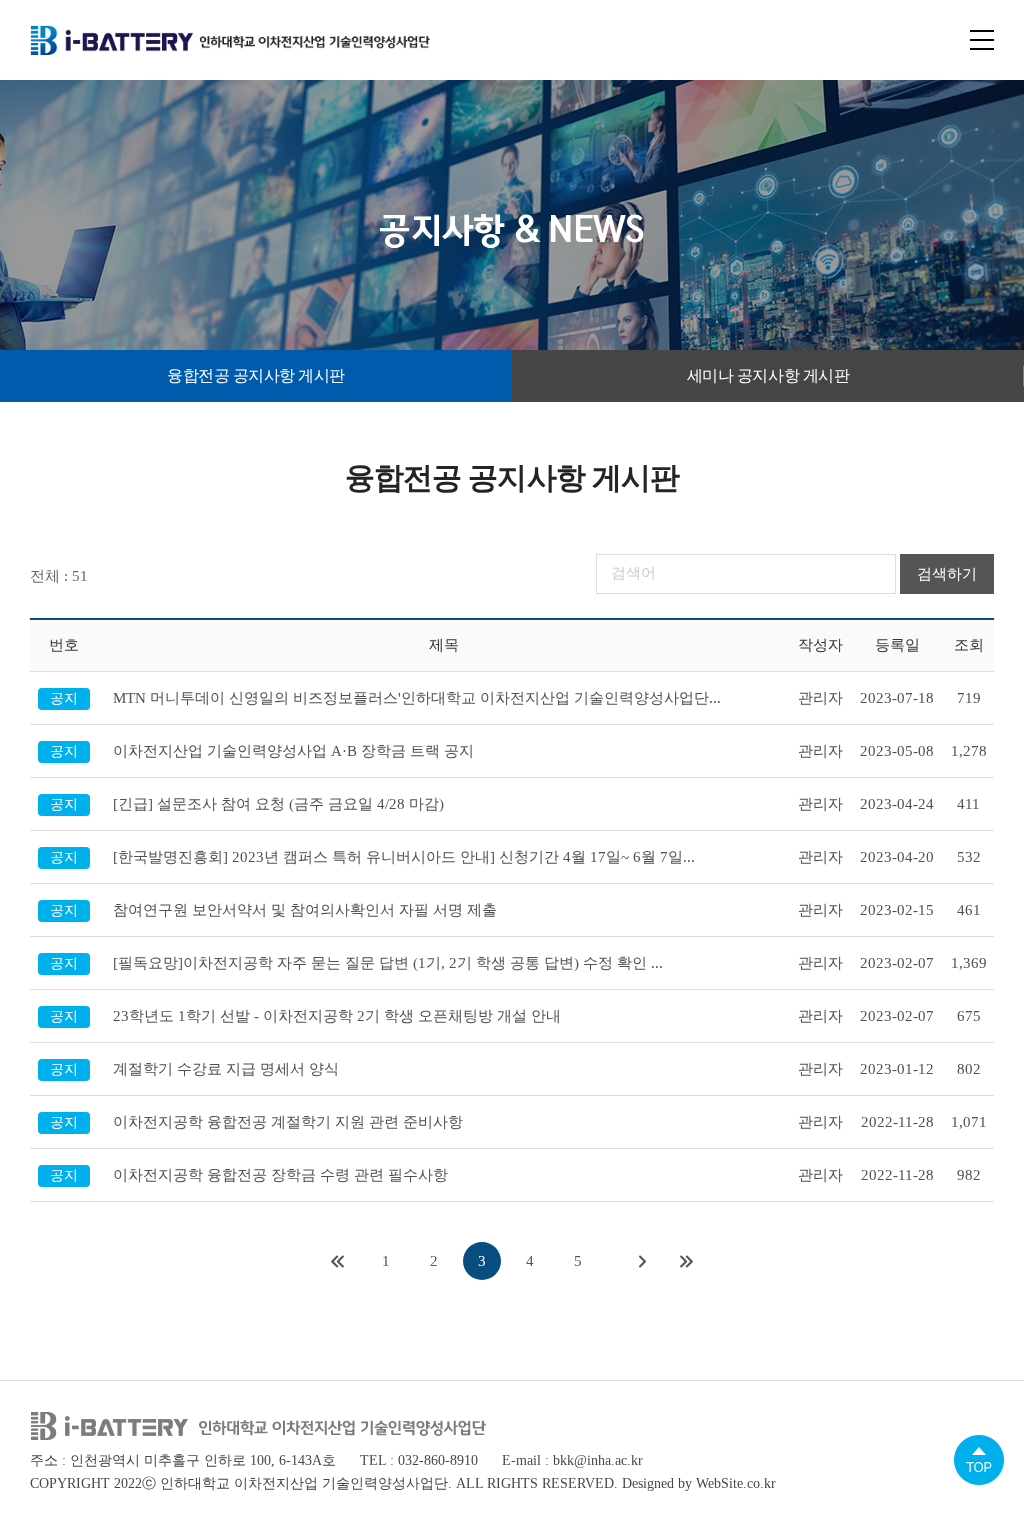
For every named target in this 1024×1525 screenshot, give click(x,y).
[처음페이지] (338, 1261)
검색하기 (947, 574)
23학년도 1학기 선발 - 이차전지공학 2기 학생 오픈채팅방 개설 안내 (337, 1016)
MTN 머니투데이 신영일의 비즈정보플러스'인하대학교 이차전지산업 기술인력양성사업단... (417, 698)
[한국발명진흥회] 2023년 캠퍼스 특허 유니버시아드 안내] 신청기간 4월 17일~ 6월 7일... (404, 857)
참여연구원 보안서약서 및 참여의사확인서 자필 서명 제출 (305, 910)
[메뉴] (982, 40)
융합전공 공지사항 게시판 (256, 375)
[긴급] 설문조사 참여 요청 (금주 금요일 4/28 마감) (278, 804)
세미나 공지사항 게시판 (768, 375)
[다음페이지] (643, 1261)
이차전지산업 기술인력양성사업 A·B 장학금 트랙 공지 (293, 751)
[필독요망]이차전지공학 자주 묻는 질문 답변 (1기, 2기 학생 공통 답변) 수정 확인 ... (388, 963)
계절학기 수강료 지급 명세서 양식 (226, 1069)
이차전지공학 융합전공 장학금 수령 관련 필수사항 (280, 1175)
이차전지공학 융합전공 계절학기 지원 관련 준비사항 (288, 1122)
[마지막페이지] (687, 1261)
